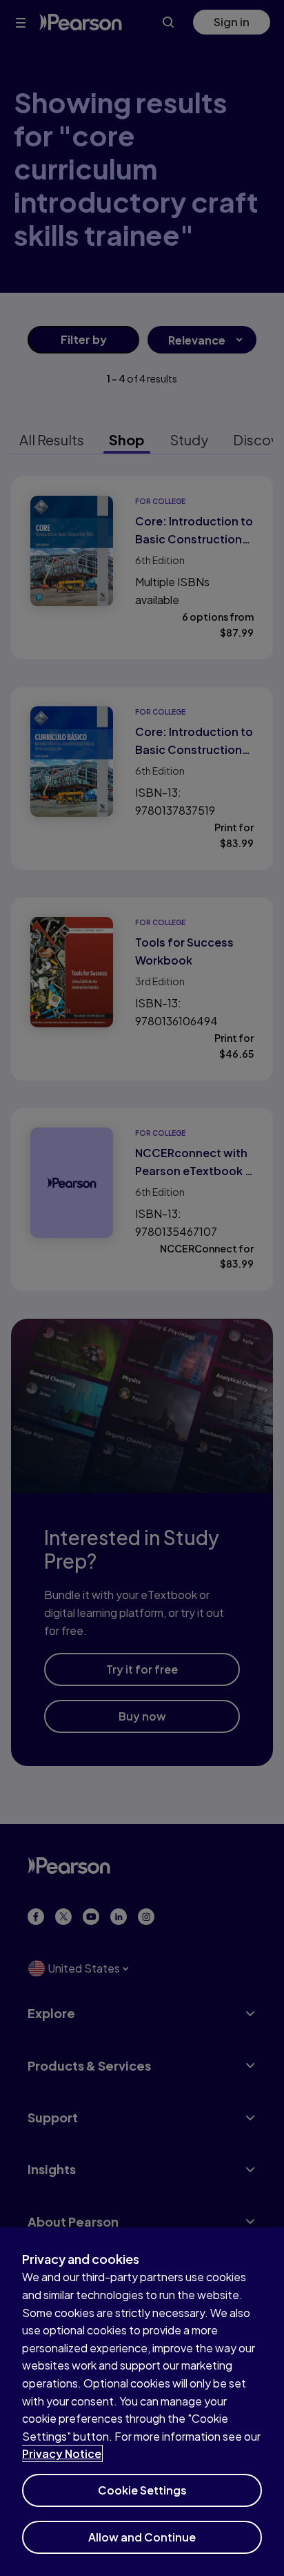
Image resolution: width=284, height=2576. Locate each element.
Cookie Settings (142, 2490)
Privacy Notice (62, 2453)
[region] (142, 2402)
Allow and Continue (142, 2537)
